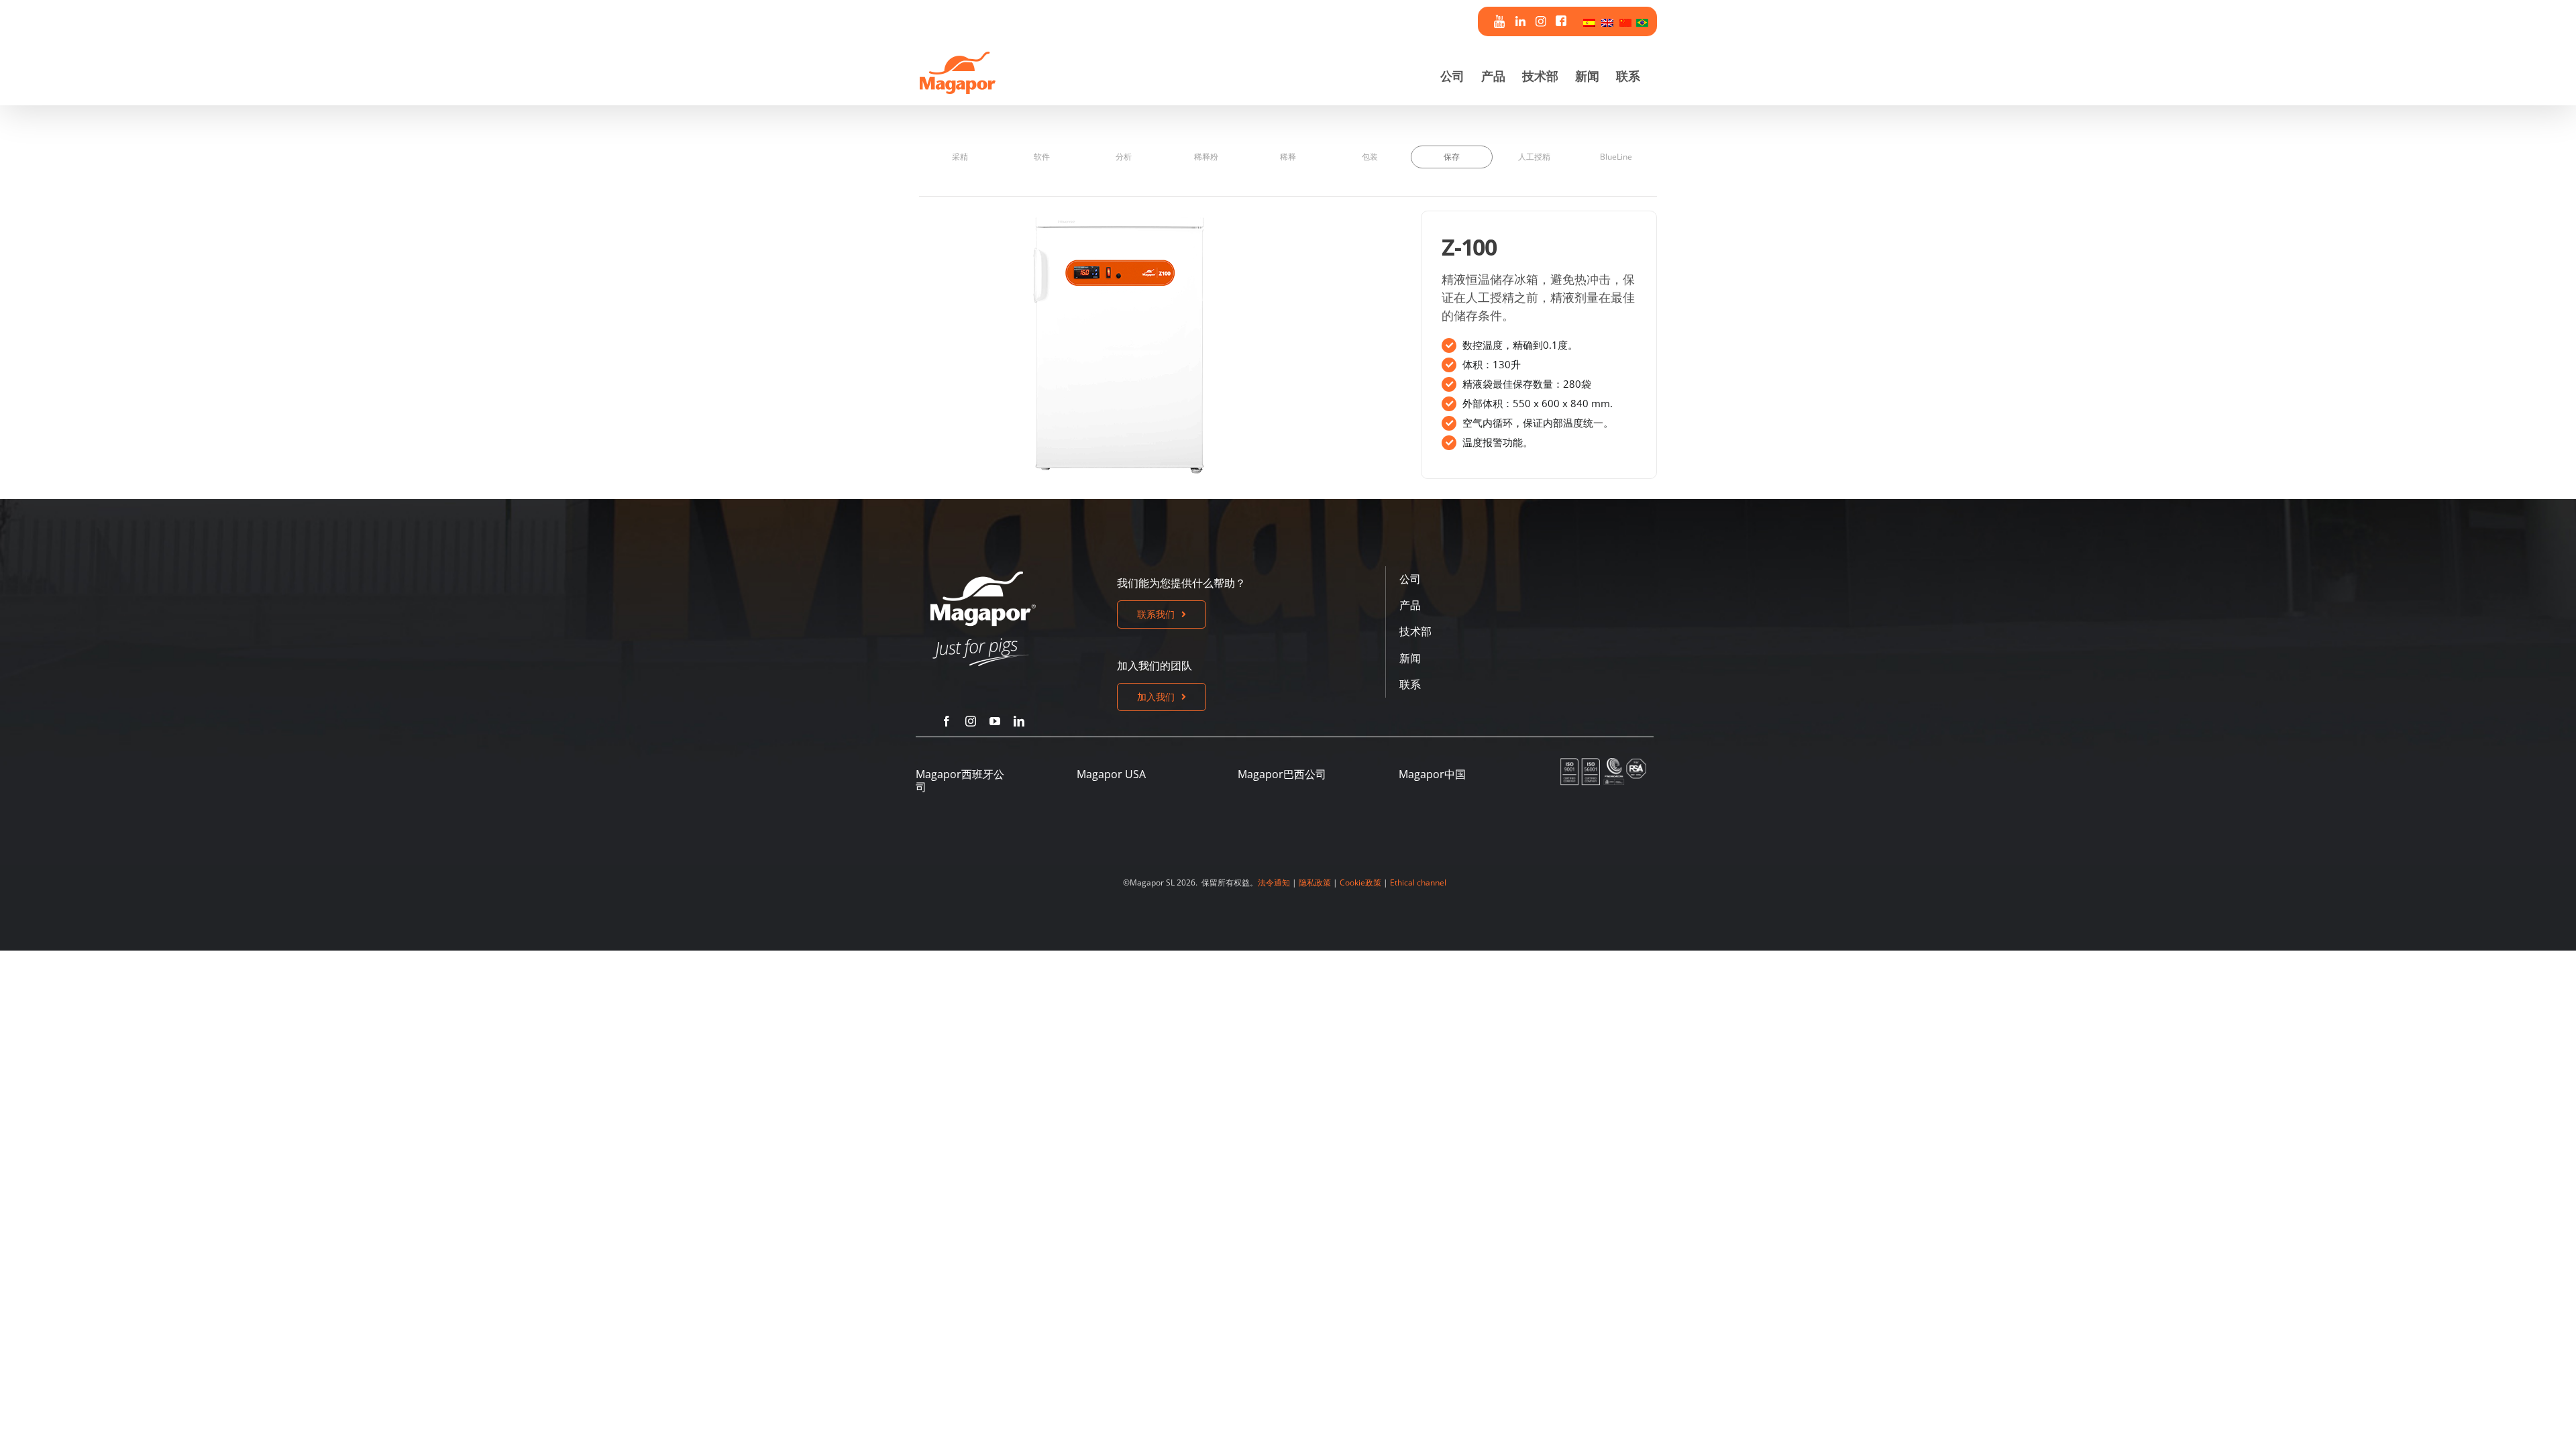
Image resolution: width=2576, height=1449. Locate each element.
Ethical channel (1418, 882)
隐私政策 (1315, 882)
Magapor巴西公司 (1282, 774)
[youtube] (995, 721)
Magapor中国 (1432, 774)
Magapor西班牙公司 (960, 781)
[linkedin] (1019, 721)
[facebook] (947, 721)
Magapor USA (1111, 774)
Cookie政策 (1360, 882)
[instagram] (971, 721)
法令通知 (1274, 882)
